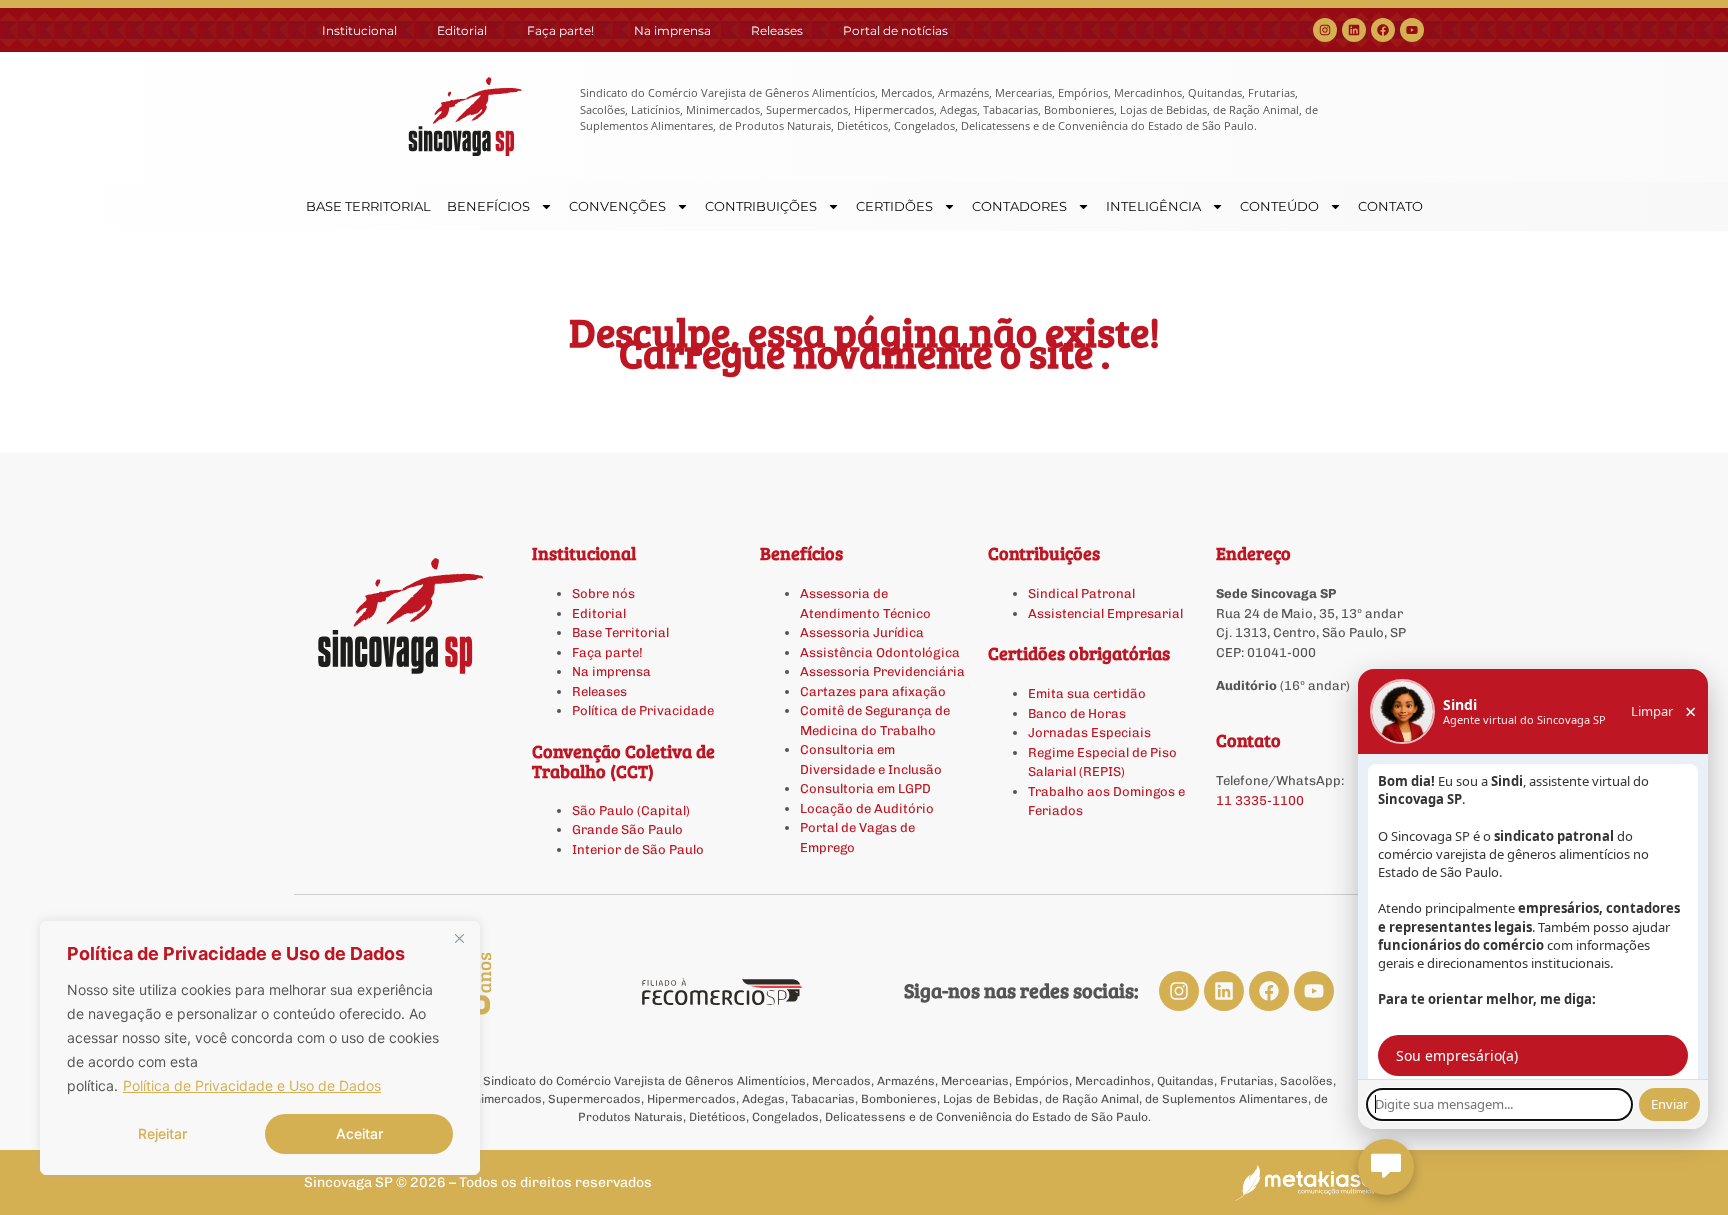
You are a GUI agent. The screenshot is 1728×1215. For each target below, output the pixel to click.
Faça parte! (560, 30)
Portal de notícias (895, 30)
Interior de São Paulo (638, 849)
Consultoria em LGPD (865, 788)
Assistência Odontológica (880, 652)
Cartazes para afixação (873, 691)
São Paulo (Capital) (631, 810)
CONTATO (1390, 206)
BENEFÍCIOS (488, 206)
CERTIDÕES (894, 206)
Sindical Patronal (1081, 593)
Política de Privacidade (643, 710)
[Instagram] (1325, 30)
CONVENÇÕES (617, 206)
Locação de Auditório (867, 808)
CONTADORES (1019, 206)
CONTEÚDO (1279, 206)
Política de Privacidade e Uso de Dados (252, 1085)
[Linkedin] (1354, 30)
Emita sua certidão (1087, 693)
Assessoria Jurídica (862, 632)
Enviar (1669, 1104)
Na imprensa (672, 30)
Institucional (359, 30)
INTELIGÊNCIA (1153, 206)
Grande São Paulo (627, 829)
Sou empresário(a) (1457, 1055)
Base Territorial (620, 632)
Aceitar (359, 1133)
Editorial (462, 30)
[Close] (459, 938)
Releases (777, 30)
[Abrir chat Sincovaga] (1386, 1167)
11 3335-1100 (1260, 800)
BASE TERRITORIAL (368, 206)
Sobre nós (603, 593)
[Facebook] (1383, 30)
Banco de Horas (1077, 713)
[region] (260, 1048)
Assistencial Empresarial (1105, 613)
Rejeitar (162, 1133)
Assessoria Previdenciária (882, 671)
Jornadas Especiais (1089, 732)
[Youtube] (1412, 30)
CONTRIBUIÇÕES (761, 206)
